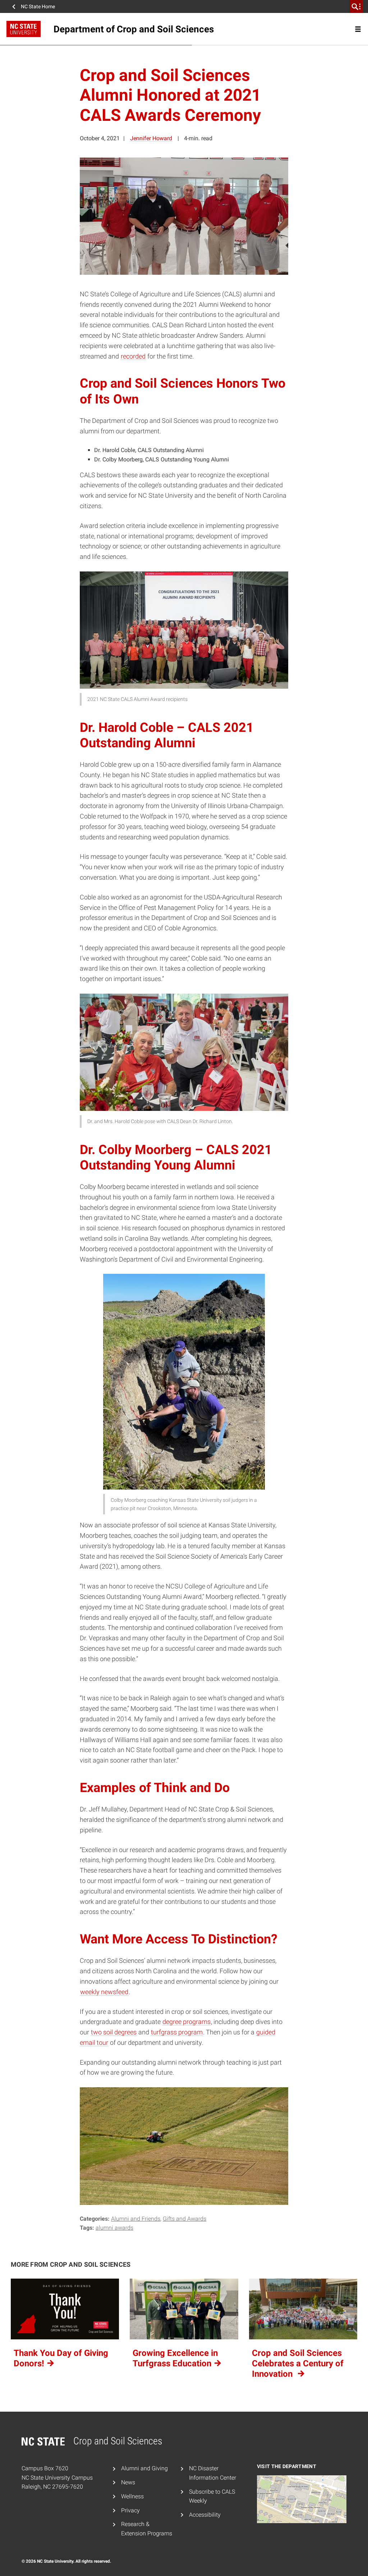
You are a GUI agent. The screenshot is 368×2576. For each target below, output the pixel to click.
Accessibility (205, 2515)
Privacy (130, 2510)
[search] (356, 6)
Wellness (132, 2496)
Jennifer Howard (151, 138)
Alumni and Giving (144, 2468)
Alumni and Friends (136, 2219)
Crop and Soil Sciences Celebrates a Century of (298, 2363)
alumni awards (114, 2228)
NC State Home (38, 6)
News (128, 2482)
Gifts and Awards (185, 2219)
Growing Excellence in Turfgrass (175, 2358)
